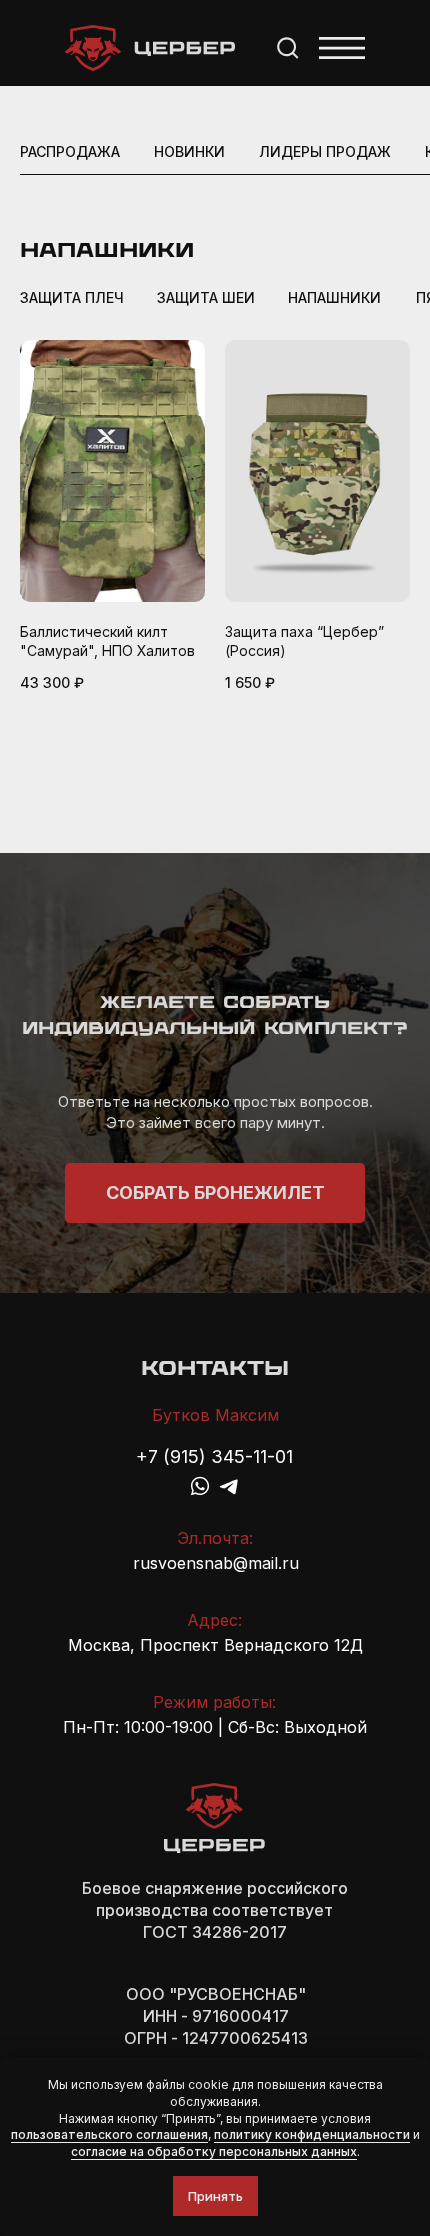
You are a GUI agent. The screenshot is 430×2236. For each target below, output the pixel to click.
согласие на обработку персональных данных (214, 2151)
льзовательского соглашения (117, 2134)
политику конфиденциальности (312, 2134)
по (18, 2134)
